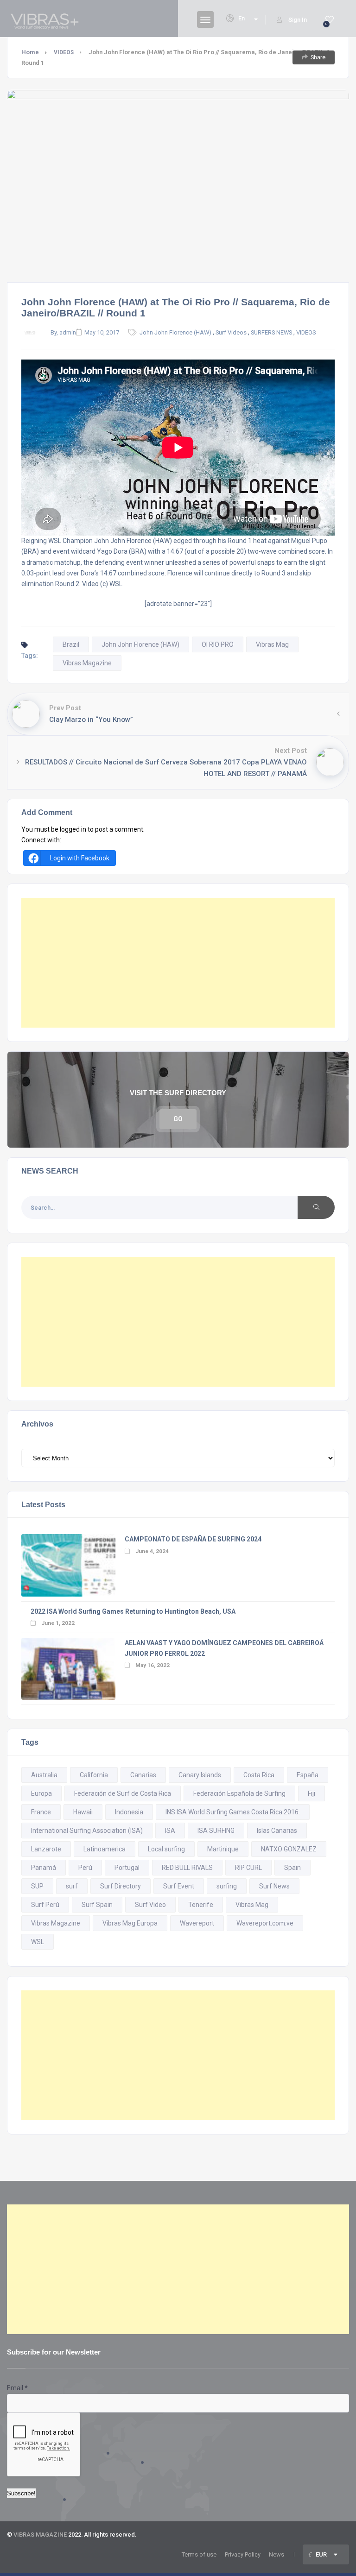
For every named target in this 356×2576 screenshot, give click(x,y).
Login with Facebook (80, 858)
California (94, 1775)
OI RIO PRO (218, 644)
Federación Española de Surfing (239, 1793)
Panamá (44, 1868)
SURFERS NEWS (271, 332)
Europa (41, 1793)
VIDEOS (64, 52)
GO (178, 1119)
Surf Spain (97, 1905)
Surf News (274, 1886)
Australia (44, 1775)
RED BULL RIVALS (187, 1868)
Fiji (311, 1793)
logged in (73, 829)
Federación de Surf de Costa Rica (123, 1793)
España (308, 1775)
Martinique (223, 1849)
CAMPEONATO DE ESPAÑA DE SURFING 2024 (193, 1539)
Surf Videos (231, 332)
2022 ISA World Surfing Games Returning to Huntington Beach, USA (133, 1611)
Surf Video (150, 1905)
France (41, 1812)
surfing (227, 1886)
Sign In (298, 20)
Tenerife (201, 1905)
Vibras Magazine (87, 663)
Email (17, 2388)
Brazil (71, 644)
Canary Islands (200, 1775)
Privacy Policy (243, 2554)
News (277, 2554)
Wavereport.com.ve (265, 1923)
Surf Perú (45, 1905)
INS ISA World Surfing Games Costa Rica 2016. (233, 1812)
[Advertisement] (178, 963)
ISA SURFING (216, 1831)
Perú (85, 1868)
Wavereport (197, 1923)
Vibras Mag (272, 644)
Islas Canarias (277, 1831)
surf (72, 1886)
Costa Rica (259, 1775)
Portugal (127, 1868)
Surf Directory (121, 1886)
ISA (170, 1831)
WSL (38, 1942)
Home (30, 52)
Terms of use (199, 2554)
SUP (37, 1886)
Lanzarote (46, 1849)
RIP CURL (248, 1868)
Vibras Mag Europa (130, 1923)
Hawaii (83, 1812)
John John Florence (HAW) (175, 332)
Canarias (143, 1775)
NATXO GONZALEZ (289, 1849)
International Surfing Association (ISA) (87, 1831)
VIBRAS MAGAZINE (40, 2535)
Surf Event (179, 1886)
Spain (292, 1868)
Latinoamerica (105, 1849)
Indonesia (129, 1812)
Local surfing (166, 1849)
